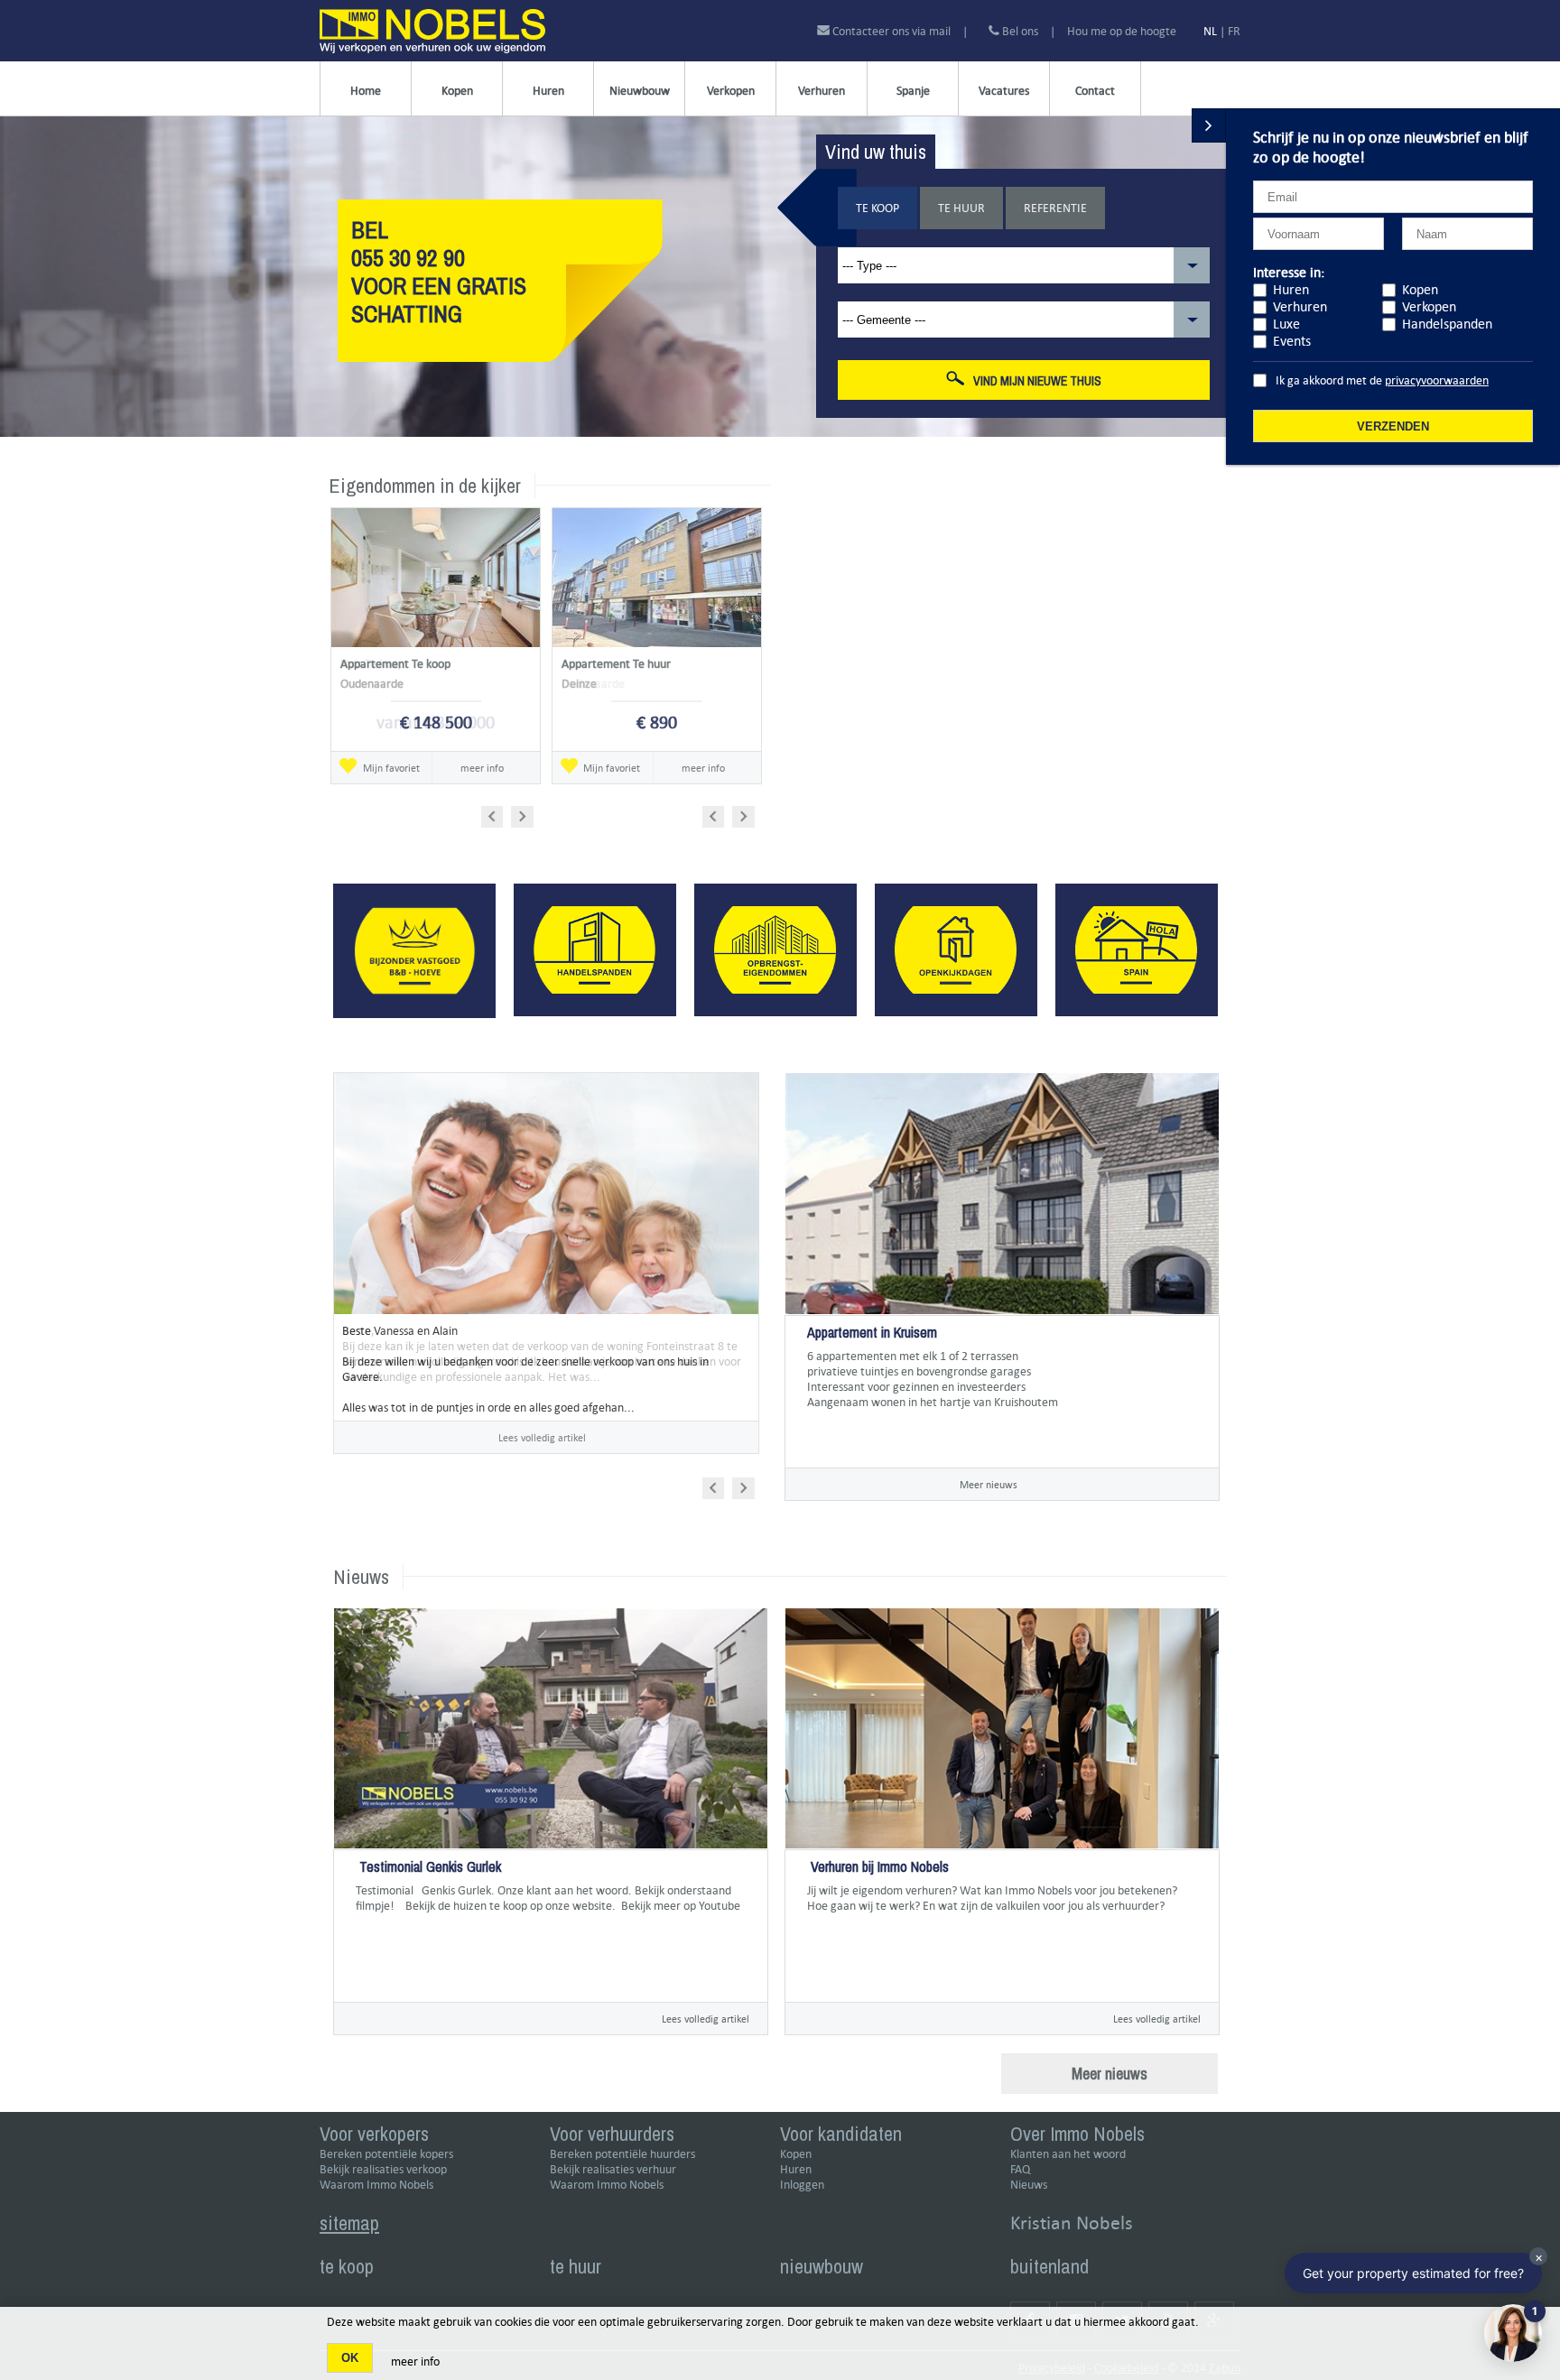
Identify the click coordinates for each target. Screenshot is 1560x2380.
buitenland (1049, 2266)
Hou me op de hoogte (1122, 31)
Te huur (961, 208)
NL (1210, 31)
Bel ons (1019, 31)
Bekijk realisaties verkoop (383, 2169)
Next (524, 814)
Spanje (913, 91)
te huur (576, 2266)
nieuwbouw (822, 2266)
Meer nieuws (989, 1484)
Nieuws (1029, 2185)
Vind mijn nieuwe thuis (1037, 381)
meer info (482, 768)
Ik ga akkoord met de (1382, 380)
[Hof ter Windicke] (808, 1433)
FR (1234, 31)
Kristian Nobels (1072, 2223)
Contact (1095, 91)
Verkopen (731, 91)
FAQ (1020, 2169)
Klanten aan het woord (1068, 2154)
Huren (548, 91)
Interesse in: (1289, 272)
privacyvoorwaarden (1437, 380)
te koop (347, 2266)
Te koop (877, 208)
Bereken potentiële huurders (622, 2154)
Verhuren (822, 91)
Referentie (1055, 208)
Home (366, 91)
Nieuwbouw (640, 91)
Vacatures (1004, 91)
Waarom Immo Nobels (376, 2185)
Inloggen (802, 2185)
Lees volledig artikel (542, 1437)
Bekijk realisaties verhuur (613, 2169)
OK (350, 2358)
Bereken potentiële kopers (386, 2154)
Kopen (457, 91)
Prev (498, 814)
